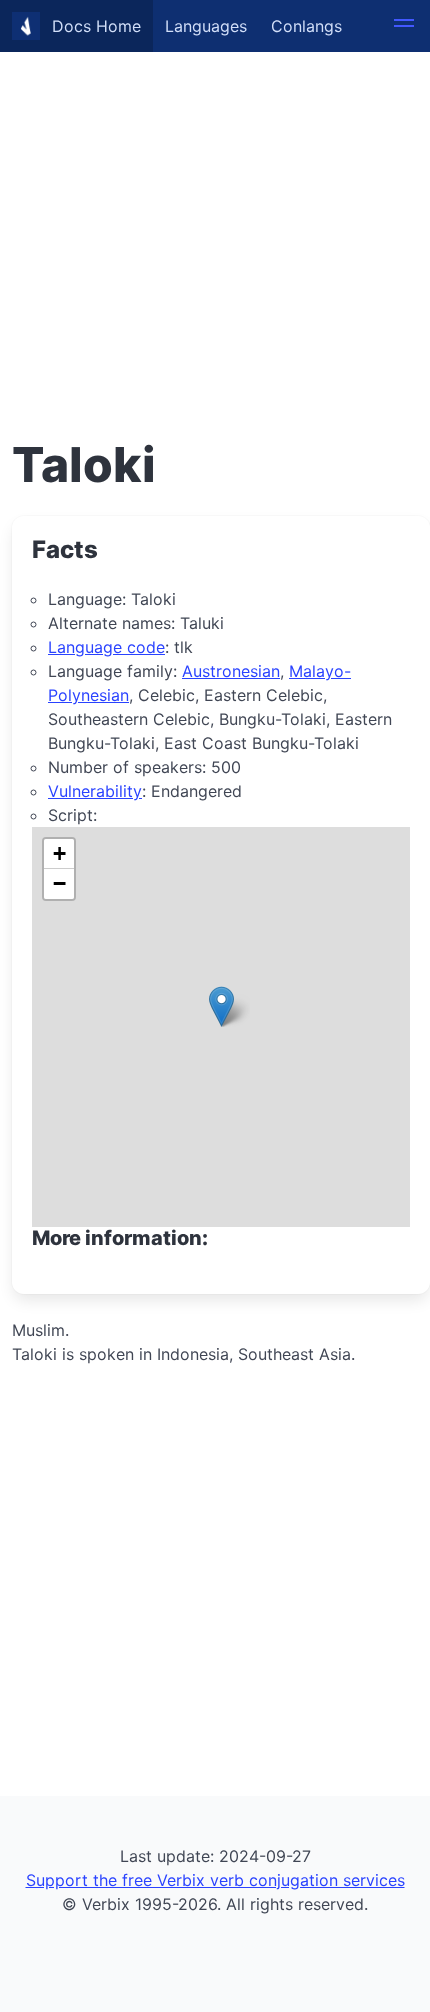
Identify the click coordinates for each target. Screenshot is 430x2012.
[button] (404, 26)
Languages (206, 26)
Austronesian (231, 671)
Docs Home (96, 26)
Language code (106, 647)
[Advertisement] (215, 215)
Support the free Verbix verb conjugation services (215, 1880)
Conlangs (306, 26)
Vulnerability (95, 791)
